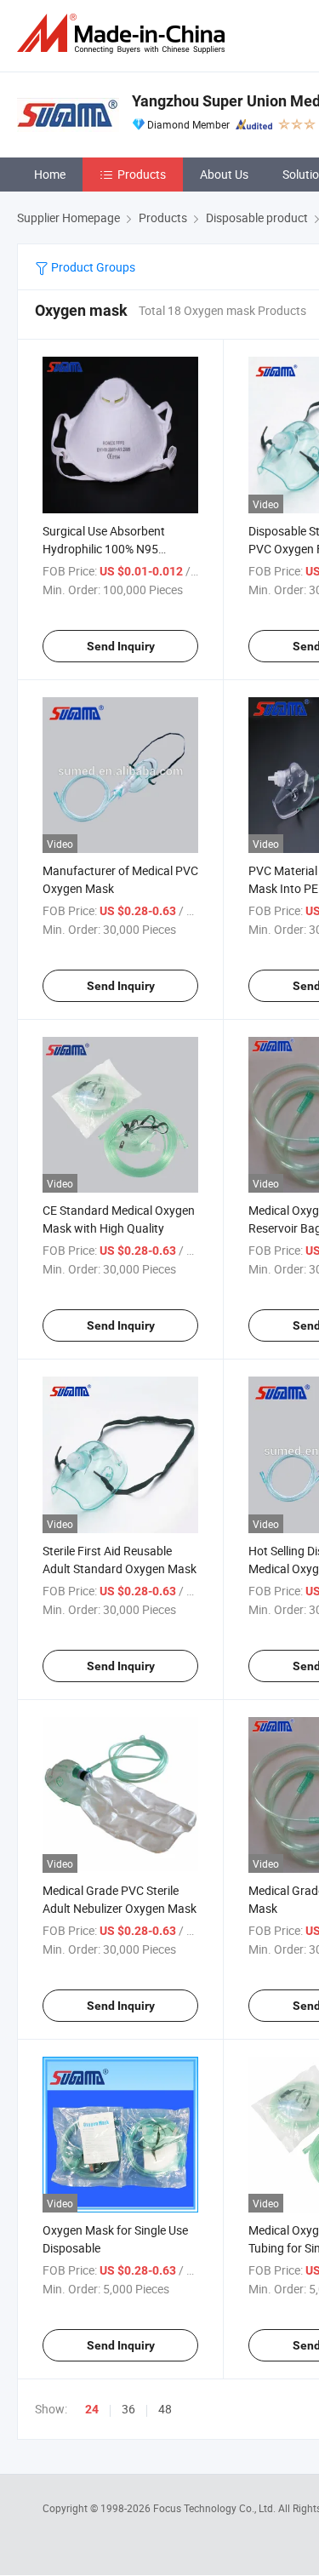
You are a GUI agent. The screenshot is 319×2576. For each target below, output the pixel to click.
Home (50, 174)
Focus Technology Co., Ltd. (216, 2508)
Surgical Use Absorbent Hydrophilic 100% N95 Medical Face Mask (104, 549)
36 (128, 2409)
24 (92, 2409)
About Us (224, 174)
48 (165, 2409)
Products (142, 174)
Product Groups (92, 267)
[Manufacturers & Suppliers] (124, 34)
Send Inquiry (121, 646)
